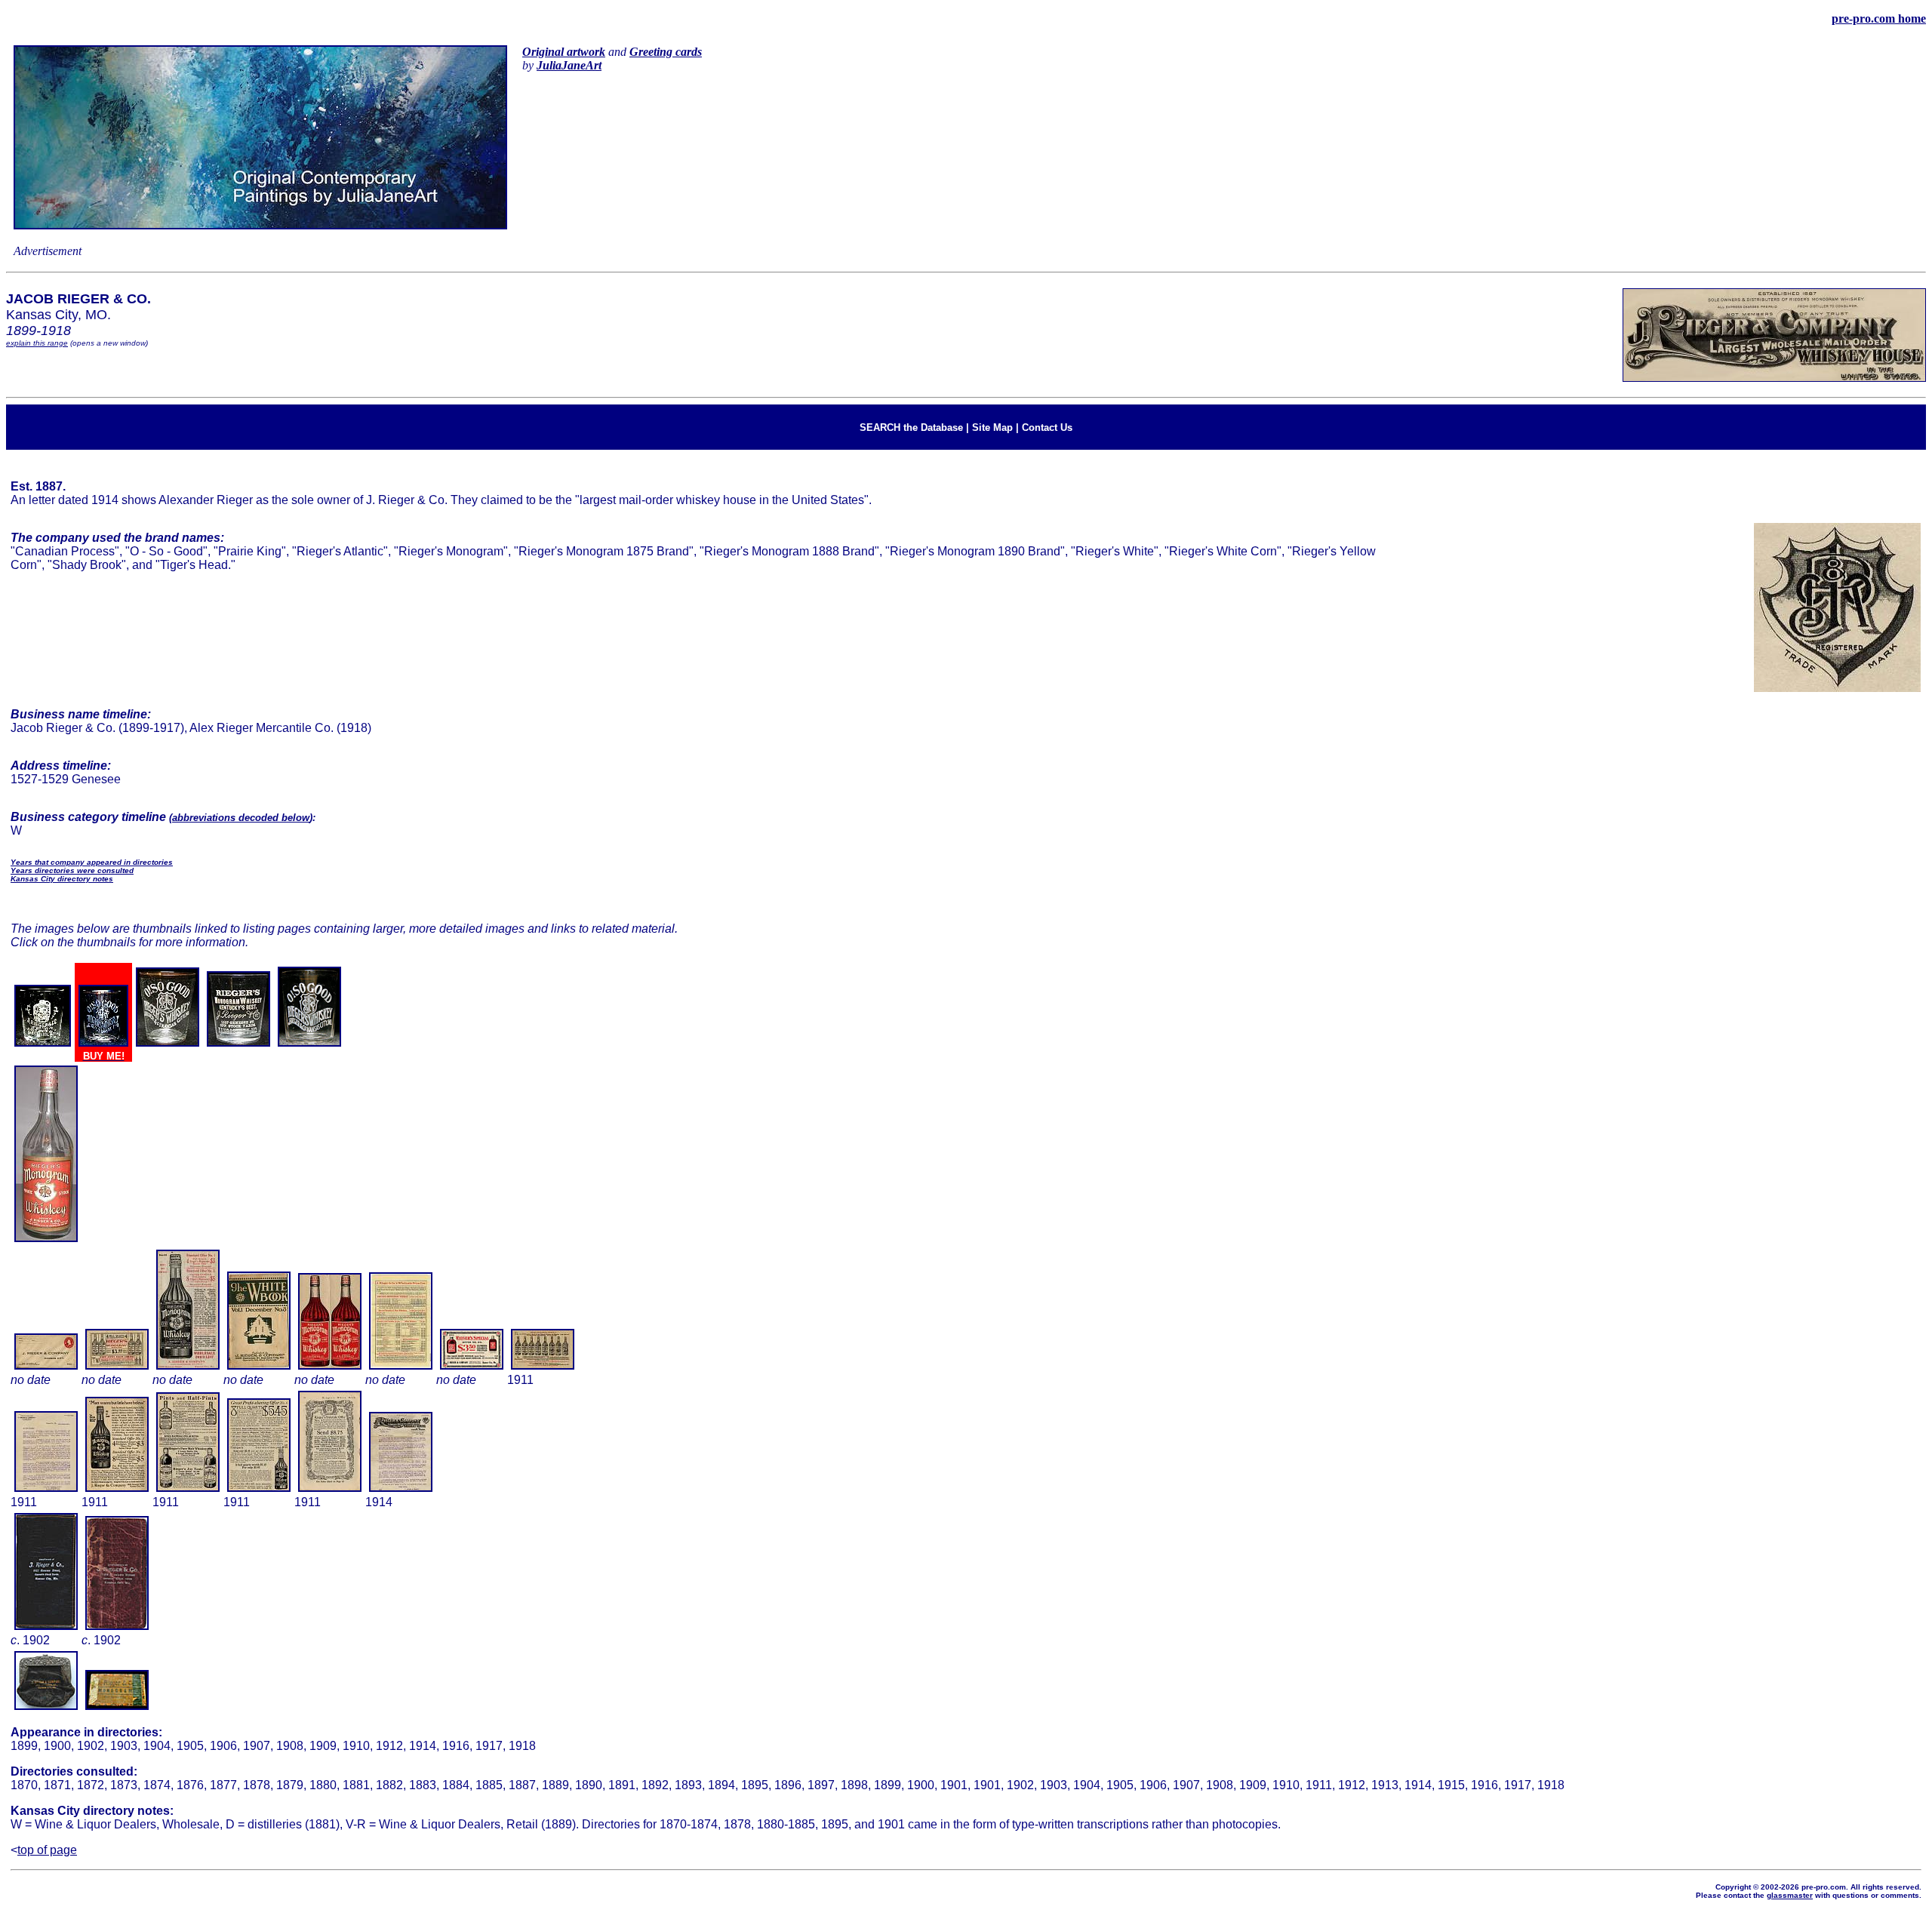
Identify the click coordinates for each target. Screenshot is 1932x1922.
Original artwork (564, 52)
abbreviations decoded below (241, 818)
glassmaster (1790, 1895)
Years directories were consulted (72, 870)
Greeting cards (666, 52)
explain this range (37, 343)
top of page (47, 1850)
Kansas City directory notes (62, 879)
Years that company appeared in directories (92, 862)
